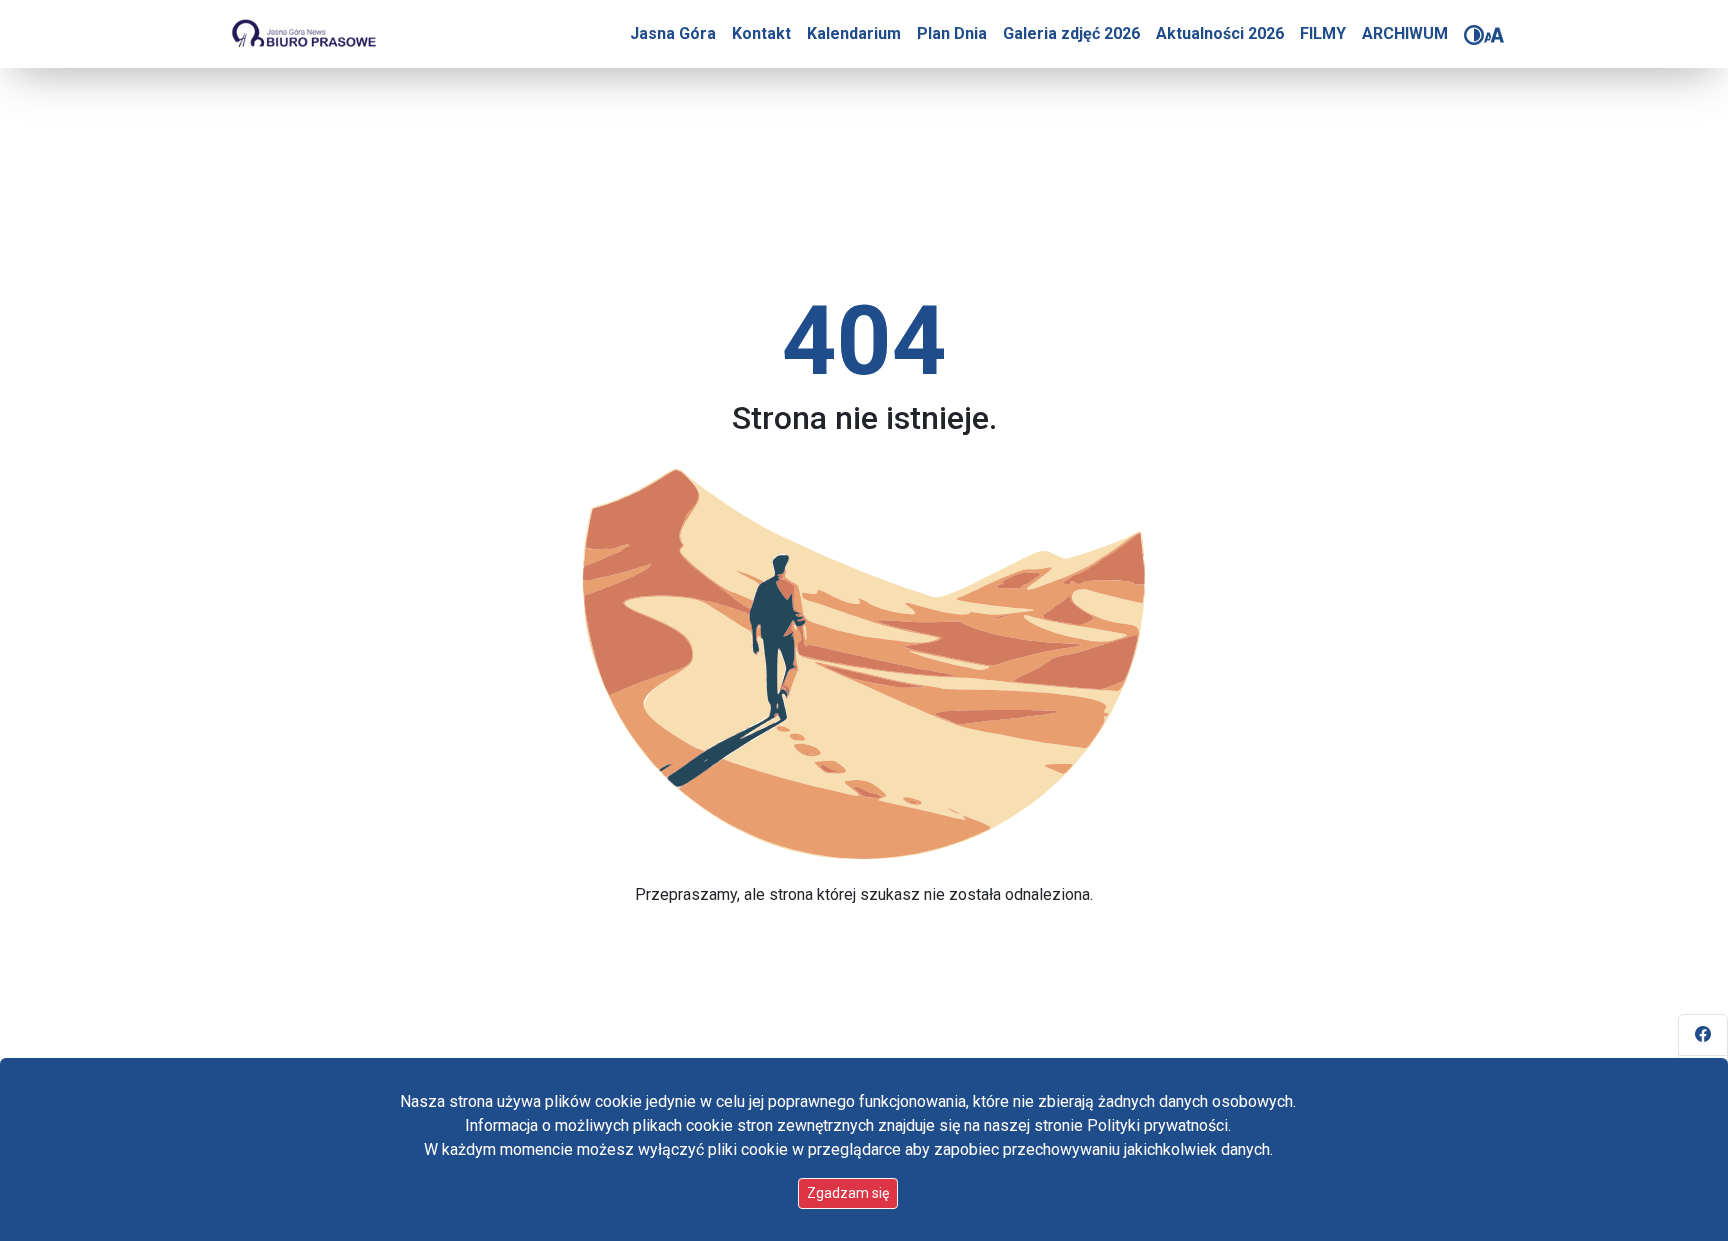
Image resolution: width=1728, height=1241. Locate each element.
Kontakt (761, 33)
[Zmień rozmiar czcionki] (1494, 35)
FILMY (1323, 33)
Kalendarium (854, 33)
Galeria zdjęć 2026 (1071, 33)
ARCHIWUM (1405, 33)
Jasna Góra (673, 33)
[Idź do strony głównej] (303, 34)
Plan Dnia (952, 33)
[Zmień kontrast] (1474, 35)
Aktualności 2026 (1220, 33)
